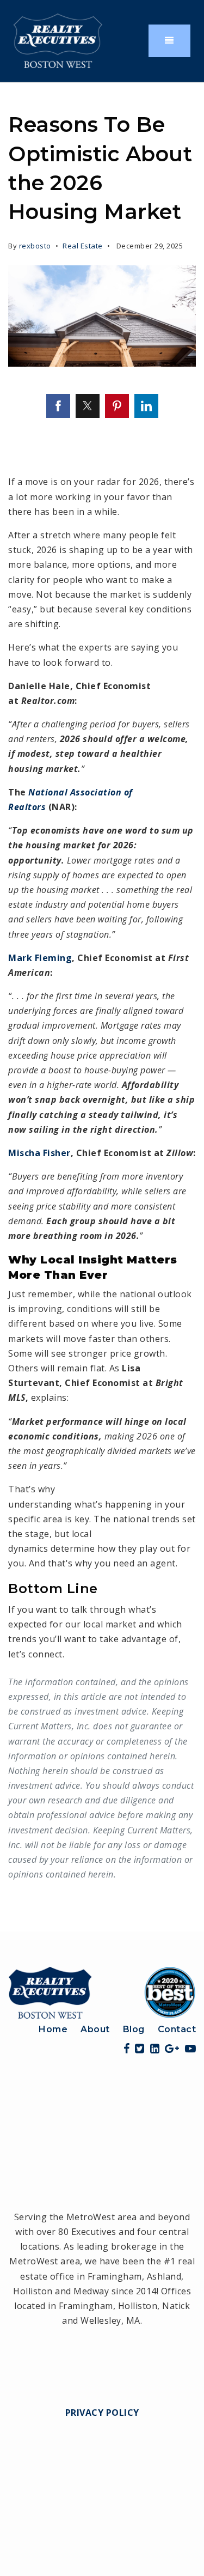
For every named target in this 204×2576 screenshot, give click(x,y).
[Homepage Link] (102, 1991)
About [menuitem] (95, 2029)
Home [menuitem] (53, 2029)
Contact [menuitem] (177, 2029)
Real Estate (83, 246)
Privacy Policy (102, 2413)
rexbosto (35, 246)
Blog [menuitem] (134, 2029)
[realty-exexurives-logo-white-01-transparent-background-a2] (58, 40)
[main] (102, 1007)
